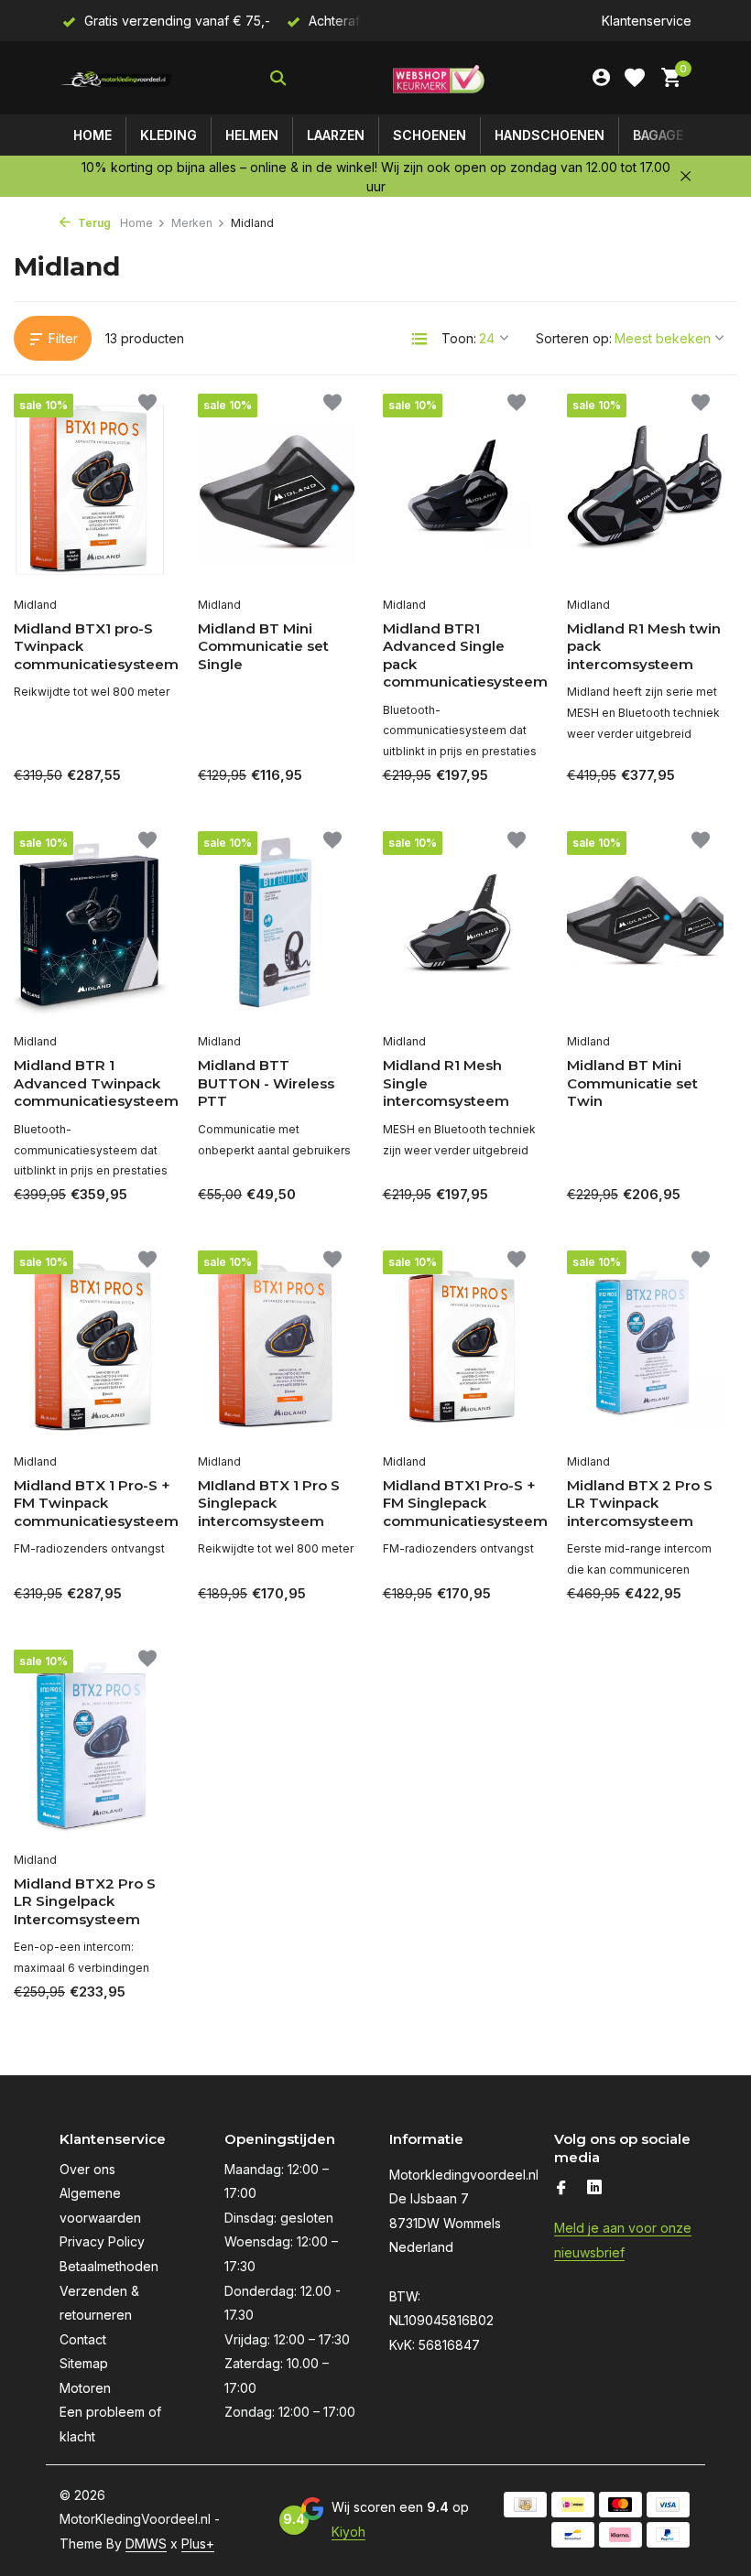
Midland (35, 605)
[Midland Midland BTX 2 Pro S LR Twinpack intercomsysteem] (645, 1347)
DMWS (146, 2544)
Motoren (85, 2388)
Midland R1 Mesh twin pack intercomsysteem (644, 646)
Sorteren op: (574, 338)
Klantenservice (647, 21)
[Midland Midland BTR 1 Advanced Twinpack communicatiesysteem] (92, 927)
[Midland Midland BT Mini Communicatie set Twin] (645, 927)
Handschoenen (550, 135)
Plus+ (198, 2544)
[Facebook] (561, 2189)
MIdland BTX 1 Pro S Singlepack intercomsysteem (269, 1503)
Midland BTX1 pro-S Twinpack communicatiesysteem (92, 646)
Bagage (658, 135)
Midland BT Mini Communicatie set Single (263, 646)
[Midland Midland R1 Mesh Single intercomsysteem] (461, 927)
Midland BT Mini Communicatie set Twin (632, 1083)
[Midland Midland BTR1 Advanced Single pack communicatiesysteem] (461, 490)
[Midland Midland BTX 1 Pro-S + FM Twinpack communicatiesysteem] (92, 1347)
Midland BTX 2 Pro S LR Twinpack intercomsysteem (640, 1503)
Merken (192, 223)
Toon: (459, 338)
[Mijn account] (601, 78)
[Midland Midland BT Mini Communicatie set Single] (276, 490)
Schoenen (430, 135)
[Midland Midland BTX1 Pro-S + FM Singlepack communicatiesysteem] (461, 1347)
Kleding (169, 135)
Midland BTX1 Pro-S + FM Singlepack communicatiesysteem (461, 1503)
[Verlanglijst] (635, 78)
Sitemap (84, 2363)
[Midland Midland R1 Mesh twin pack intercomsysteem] (645, 490)
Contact (83, 2339)
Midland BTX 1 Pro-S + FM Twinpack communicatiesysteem (92, 1503)
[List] (419, 339)
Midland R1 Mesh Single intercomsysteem (446, 1083)
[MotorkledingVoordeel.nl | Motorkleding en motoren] (117, 78)
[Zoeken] (278, 78)
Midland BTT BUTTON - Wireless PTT (266, 1083)
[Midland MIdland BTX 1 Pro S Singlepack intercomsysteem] (276, 1347)
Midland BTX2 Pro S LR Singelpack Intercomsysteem (85, 1901)
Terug (93, 223)
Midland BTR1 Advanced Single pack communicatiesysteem (461, 655)
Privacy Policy (102, 2241)
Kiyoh (348, 2532)
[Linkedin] (594, 2189)
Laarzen (336, 135)
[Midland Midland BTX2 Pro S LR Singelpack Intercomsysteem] (92, 1746)
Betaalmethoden (109, 2266)
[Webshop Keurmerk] (439, 78)
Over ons (87, 2169)
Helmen (252, 135)
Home (93, 135)
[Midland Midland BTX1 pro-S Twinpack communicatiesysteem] (92, 490)
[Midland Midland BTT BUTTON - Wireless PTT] (276, 927)
